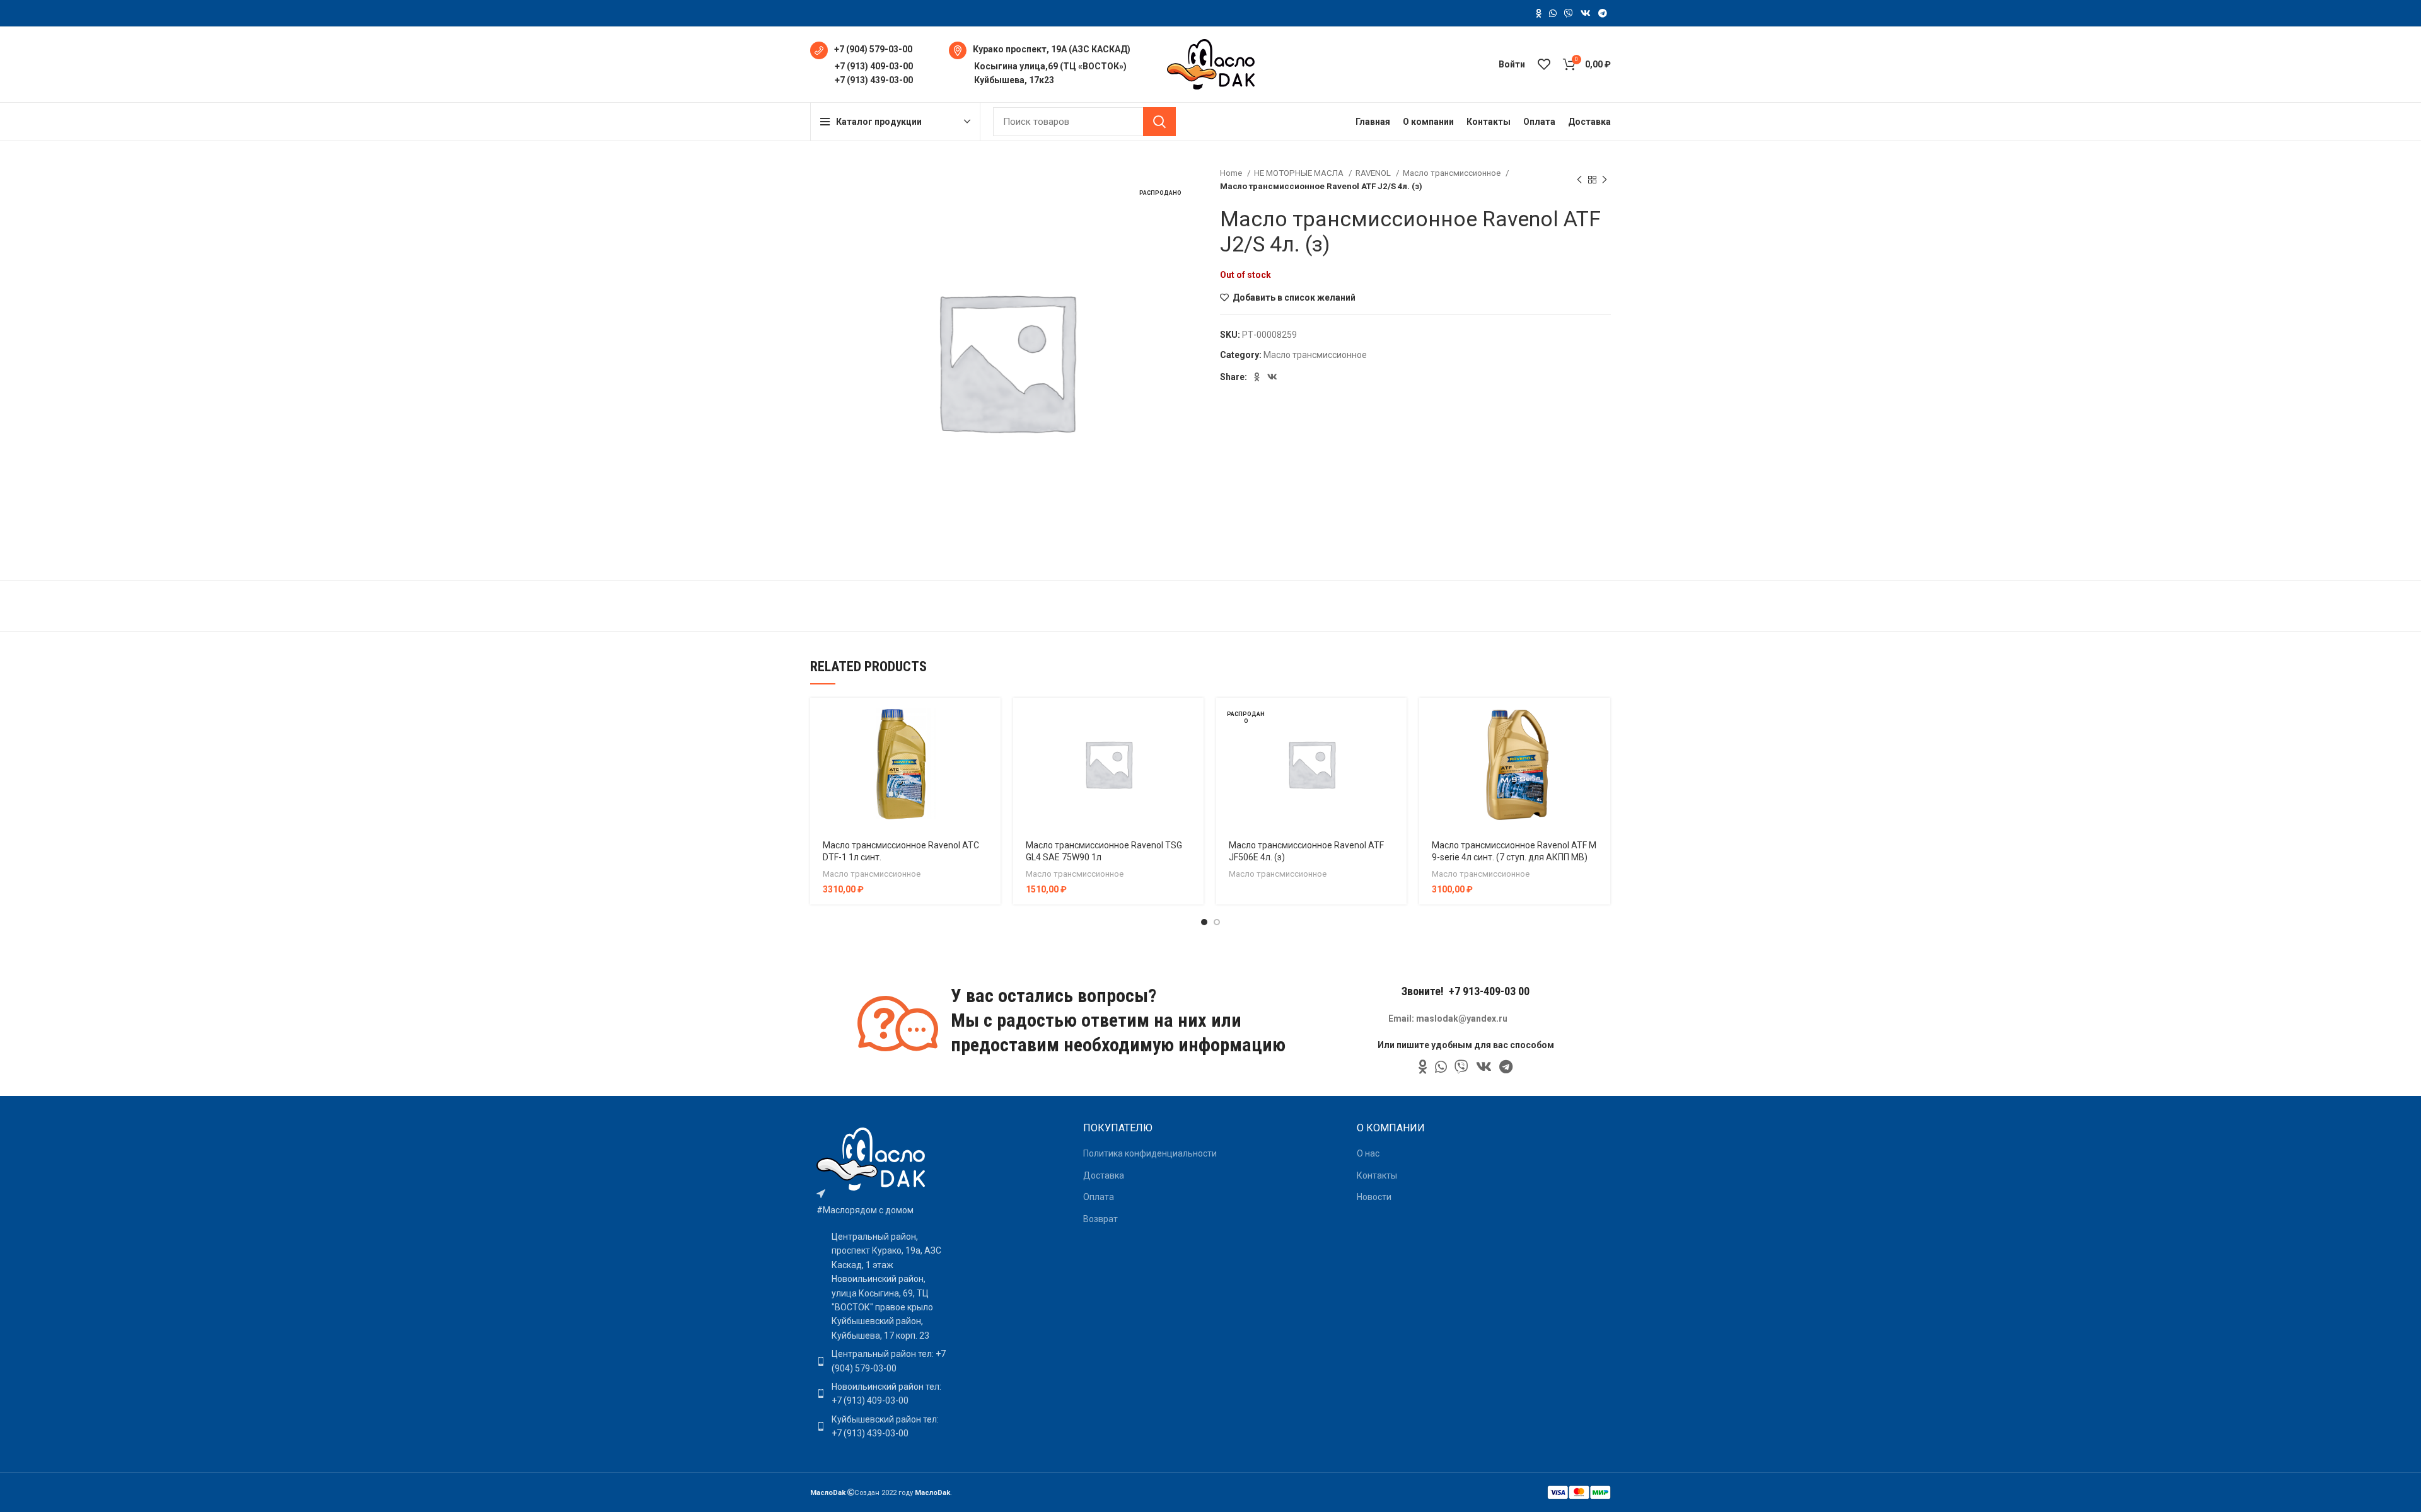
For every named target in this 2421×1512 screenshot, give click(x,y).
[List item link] (881, 1361)
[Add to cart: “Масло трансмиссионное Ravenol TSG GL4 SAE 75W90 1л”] (1194, 718)
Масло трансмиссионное (1453, 173)
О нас (1368, 1153)
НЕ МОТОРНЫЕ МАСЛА (1300, 173)
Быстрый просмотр (991, 747)
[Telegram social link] (1603, 13)
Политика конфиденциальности (1150, 1153)
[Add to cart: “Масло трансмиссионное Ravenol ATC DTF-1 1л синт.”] (991, 718)
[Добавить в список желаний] (991, 775)
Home (1232, 173)
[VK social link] (1586, 13)
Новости (1374, 1197)
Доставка (1104, 1175)
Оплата (1099, 1197)
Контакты (1377, 1175)
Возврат (1100, 1219)
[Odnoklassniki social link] (1539, 13)
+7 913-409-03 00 (1489, 991)
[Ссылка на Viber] (1569, 13)
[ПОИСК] (1159, 122)
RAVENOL (1374, 173)
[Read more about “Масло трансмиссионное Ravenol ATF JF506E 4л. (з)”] (1397, 718)
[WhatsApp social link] (1553, 13)
